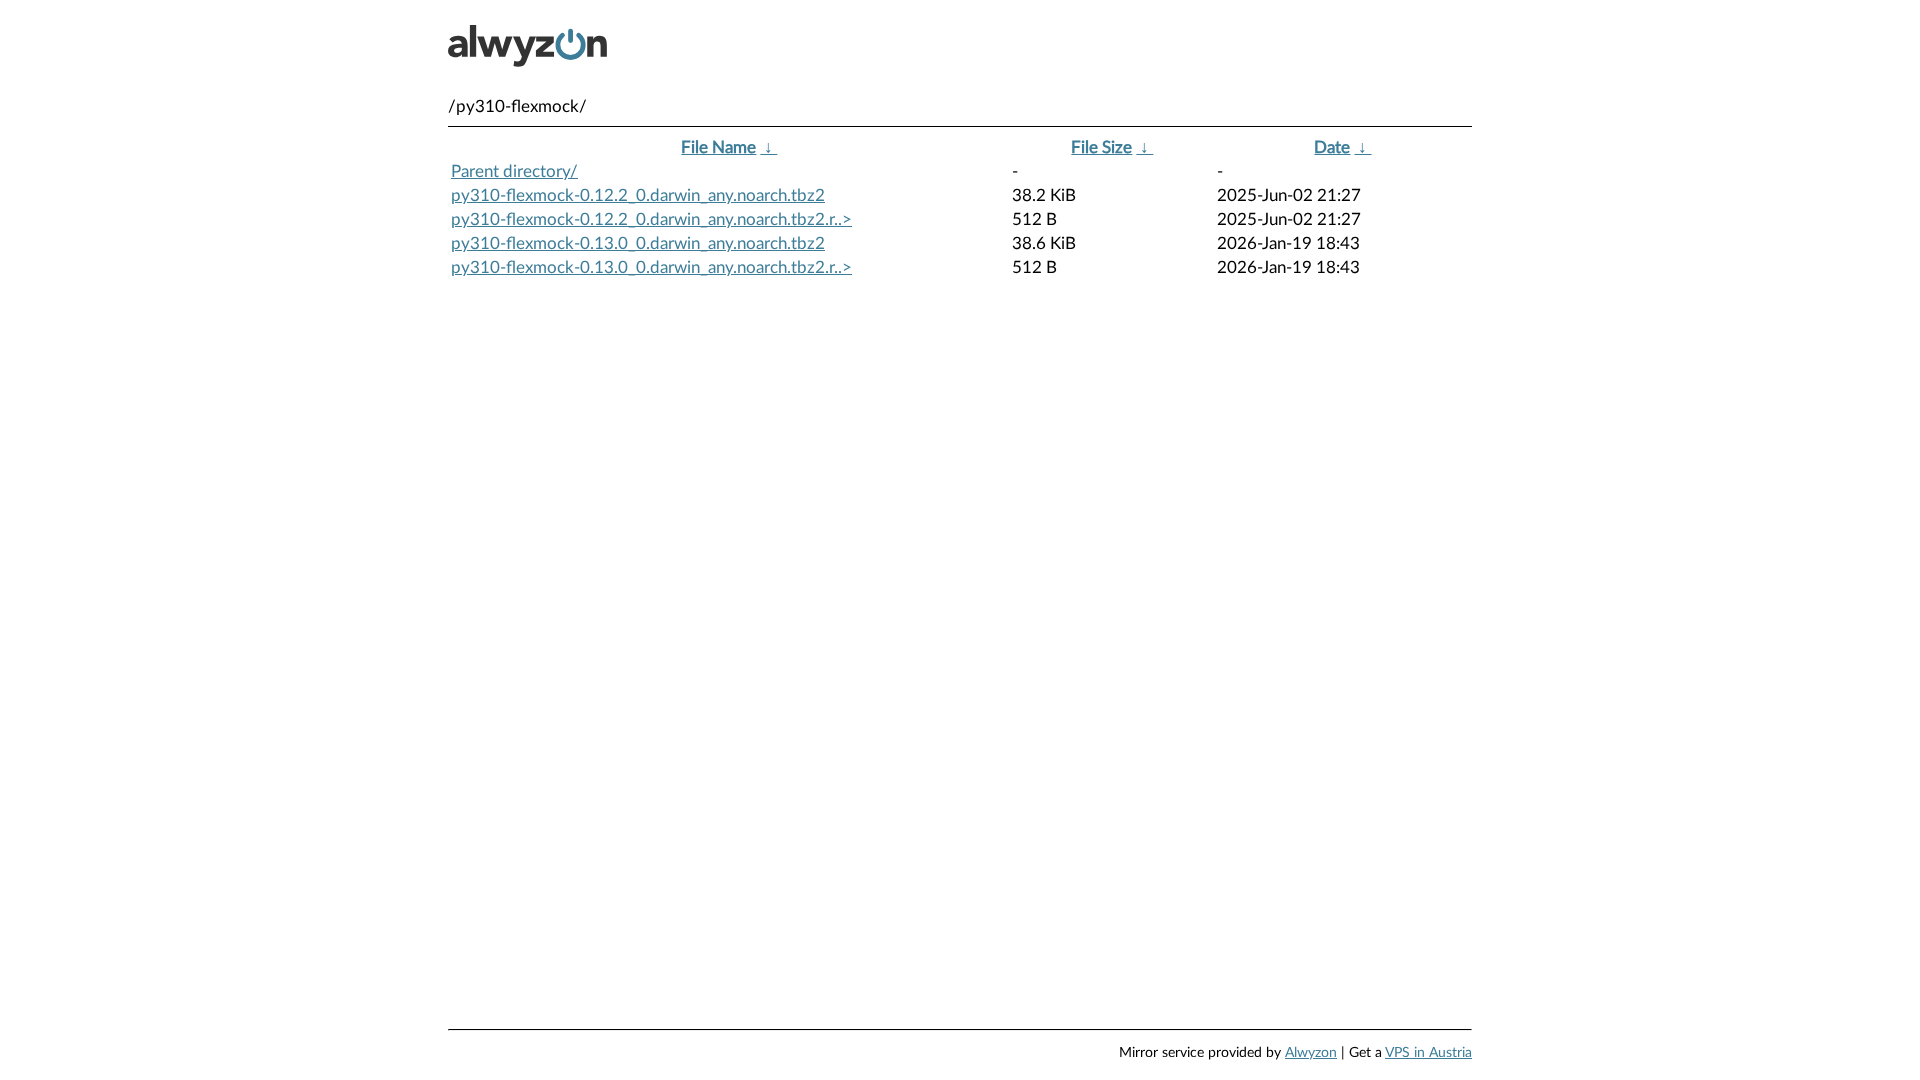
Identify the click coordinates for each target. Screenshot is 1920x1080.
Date (1332, 147)
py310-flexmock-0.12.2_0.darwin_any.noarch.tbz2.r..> (651, 219)
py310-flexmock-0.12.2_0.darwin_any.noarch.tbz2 (638, 195)
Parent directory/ (514, 171)
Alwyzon (1311, 1053)
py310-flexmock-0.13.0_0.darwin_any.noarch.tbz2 (638, 243)
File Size (1101, 147)
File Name (718, 147)
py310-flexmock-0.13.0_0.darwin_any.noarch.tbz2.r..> (651, 267)
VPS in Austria (1428, 1053)
